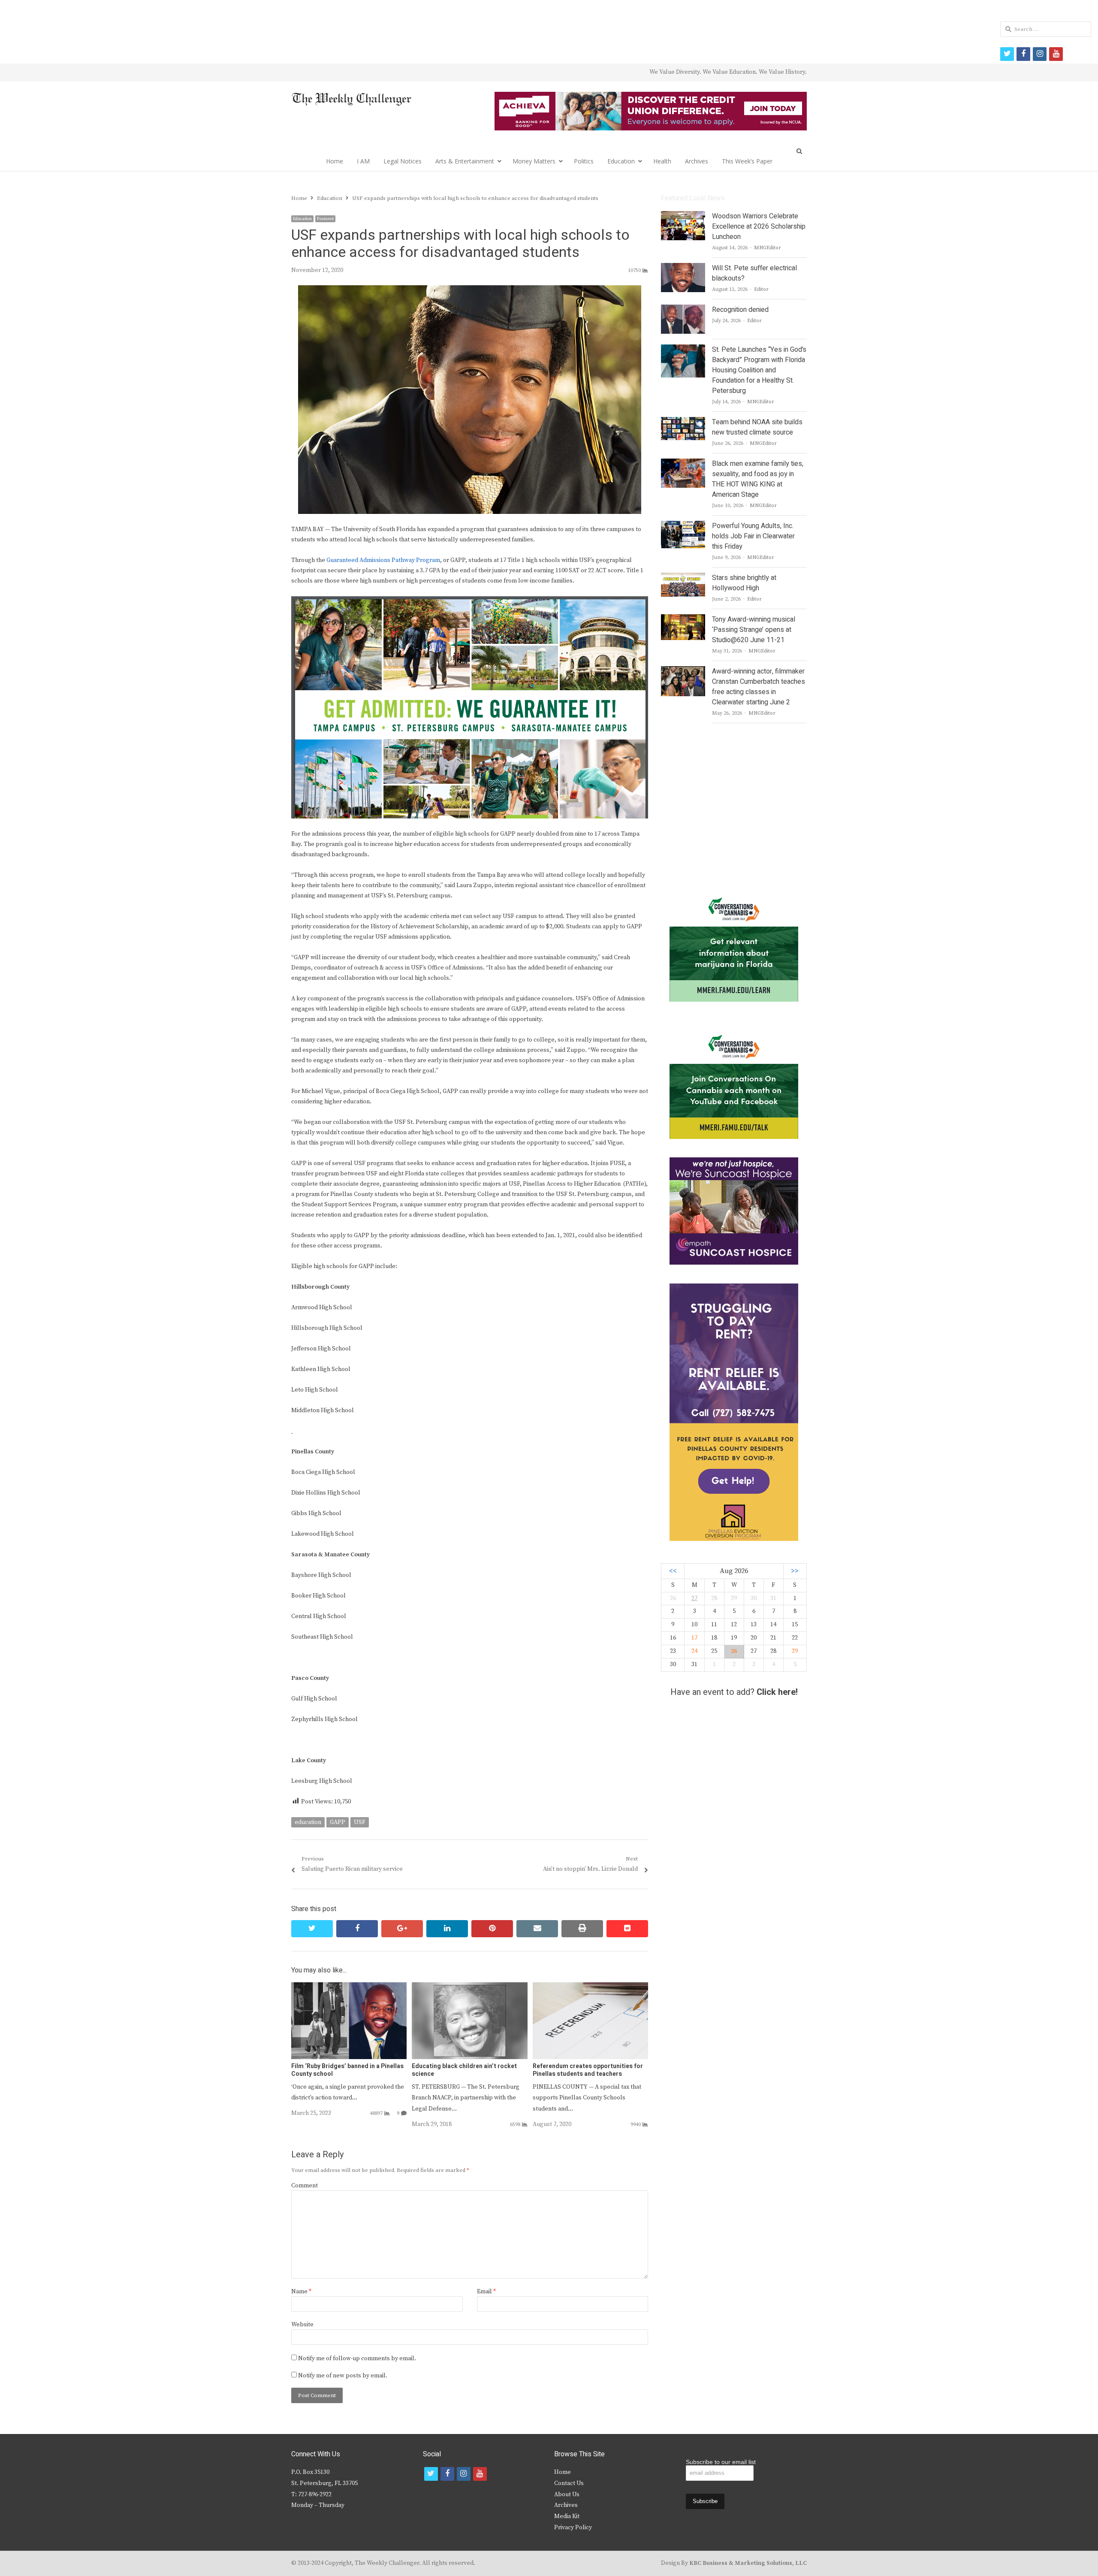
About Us (567, 2494)
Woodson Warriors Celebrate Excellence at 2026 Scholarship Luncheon (759, 226)
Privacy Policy (573, 2528)
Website (302, 2325)
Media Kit (567, 2516)
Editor (761, 289)
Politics (584, 161)
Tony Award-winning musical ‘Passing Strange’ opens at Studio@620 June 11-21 (754, 630)
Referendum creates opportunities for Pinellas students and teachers (588, 2070)
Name (301, 2292)
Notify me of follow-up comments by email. (357, 2359)
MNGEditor (768, 248)
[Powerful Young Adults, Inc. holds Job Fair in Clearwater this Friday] (683, 526)
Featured (325, 219)
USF (360, 1822)
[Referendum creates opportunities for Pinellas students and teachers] (590, 1987)
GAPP (338, 1822)
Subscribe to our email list (721, 2462)
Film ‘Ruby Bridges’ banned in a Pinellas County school (347, 2070)
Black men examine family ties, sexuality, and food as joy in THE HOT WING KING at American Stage (758, 479)
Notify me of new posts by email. (343, 2376)
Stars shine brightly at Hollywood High (744, 583)
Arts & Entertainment (465, 161)
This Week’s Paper (747, 161)
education (308, 1822)
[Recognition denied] (683, 310)
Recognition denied (740, 310)
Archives (697, 161)
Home (335, 161)
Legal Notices (403, 161)
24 (694, 1651)
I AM (363, 161)
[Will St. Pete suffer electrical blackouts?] (683, 268)
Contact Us (569, 2483)
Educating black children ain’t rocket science (464, 2070)
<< (673, 1571)
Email (486, 2292)
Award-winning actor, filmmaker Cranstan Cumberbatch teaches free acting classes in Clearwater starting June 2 (759, 687)
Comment (305, 2186)
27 (694, 1598)
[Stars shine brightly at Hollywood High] (683, 578)
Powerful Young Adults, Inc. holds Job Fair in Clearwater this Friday (753, 536)
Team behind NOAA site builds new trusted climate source (757, 427)
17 (694, 1638)
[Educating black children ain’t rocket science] (469, 1987)
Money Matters (534, 161)
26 (734, 1651)
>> (795, 1571)
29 (795, 1651)
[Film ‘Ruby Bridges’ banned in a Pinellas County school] (349, 1987)
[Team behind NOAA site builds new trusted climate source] (683, 422)
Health (662, 161)
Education (621, 161)
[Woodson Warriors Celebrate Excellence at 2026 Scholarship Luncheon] (683, 216)
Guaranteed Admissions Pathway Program (383, 560)
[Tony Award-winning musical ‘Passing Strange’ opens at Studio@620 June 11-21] (683, 619)
